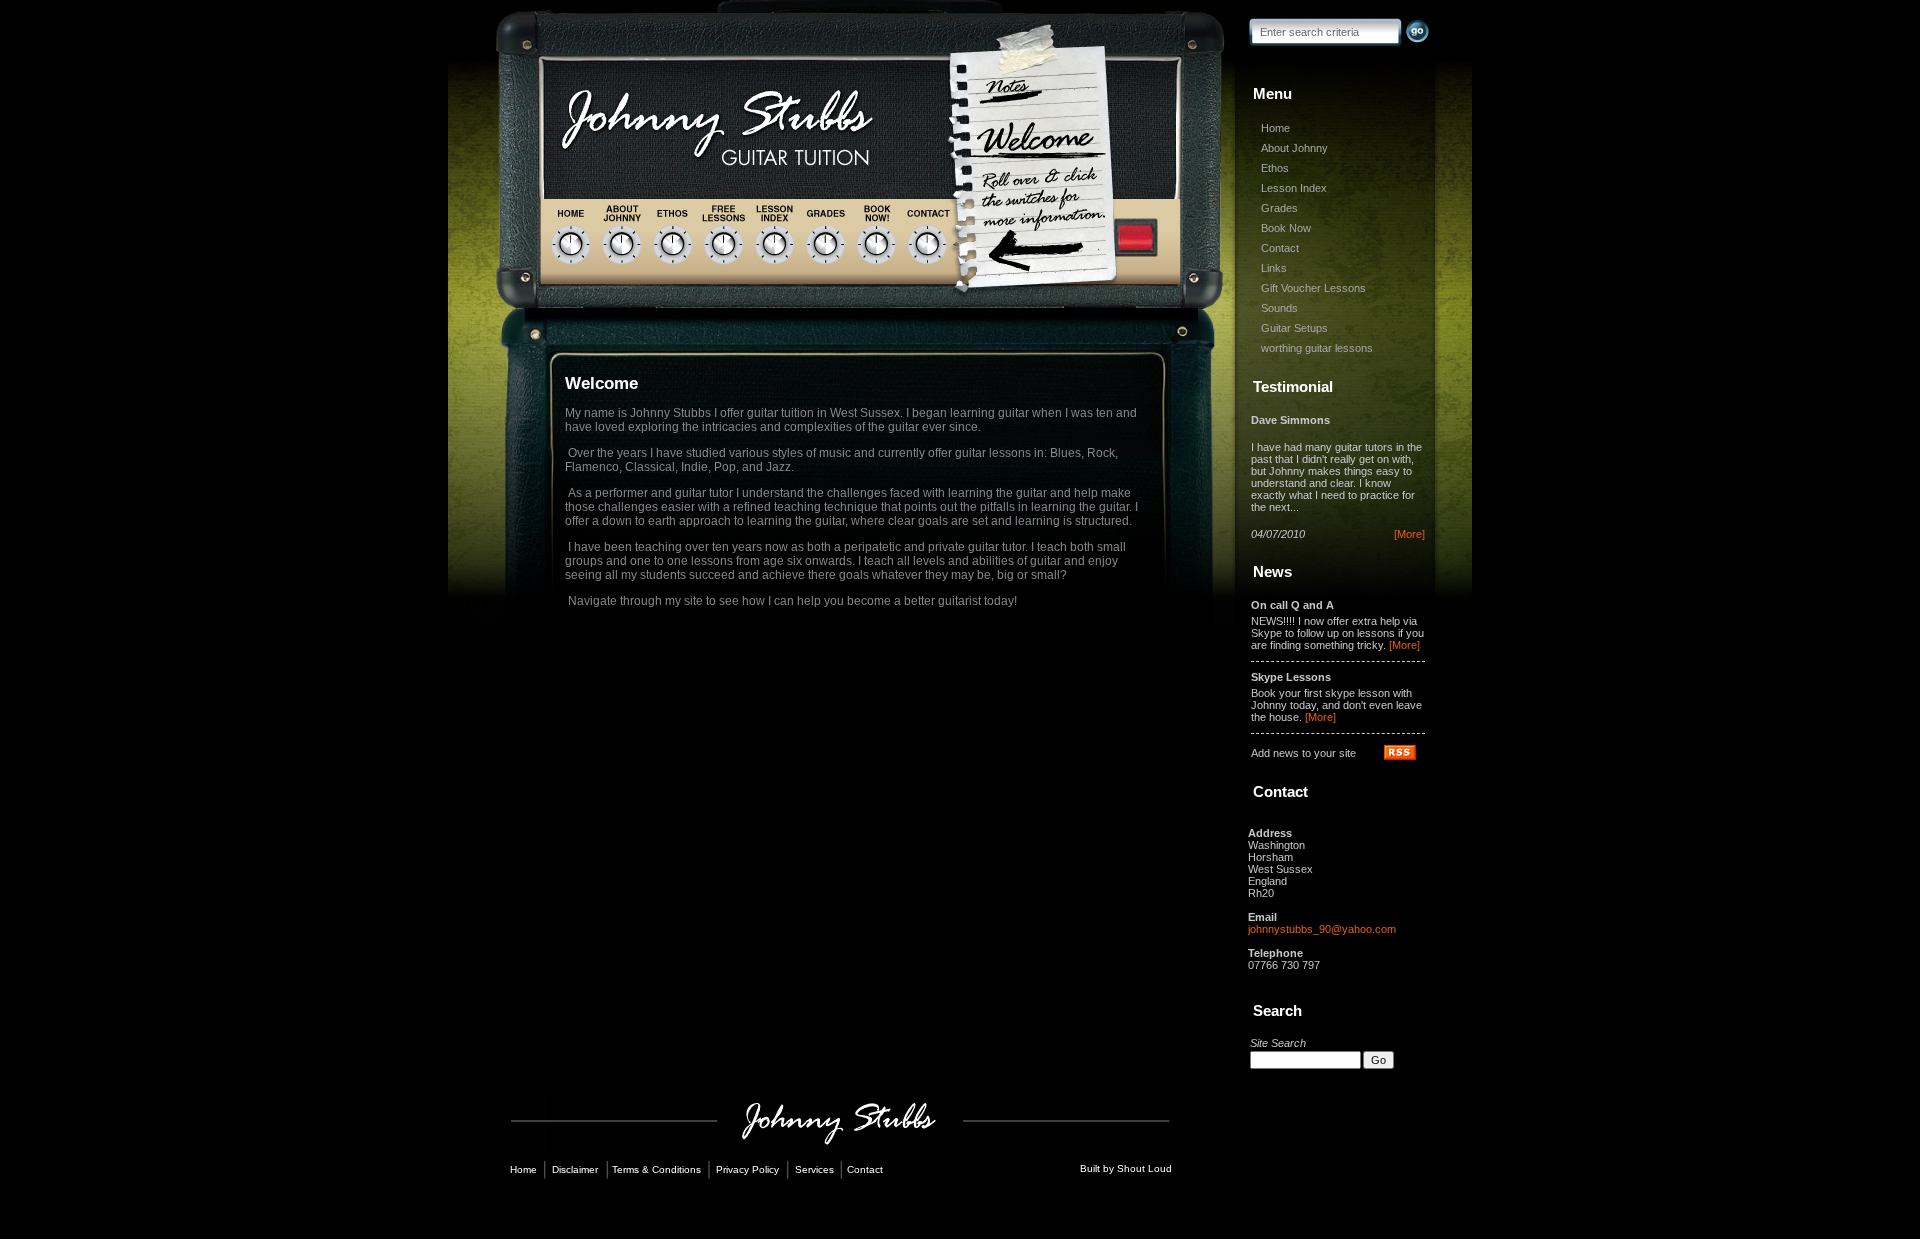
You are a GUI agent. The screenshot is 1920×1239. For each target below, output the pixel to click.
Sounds (1279, 308)
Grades (1279, 208)
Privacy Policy (747, 1169)
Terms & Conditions (656, 1169)
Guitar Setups (1294, 328)
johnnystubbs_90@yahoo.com (1322, 929)
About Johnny (1294, 148)
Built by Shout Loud (1126, 1168)
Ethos (1275, 168)
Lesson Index (1294, 188)
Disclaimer (575, 1169)
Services (814, 1169)
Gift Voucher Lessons (1313, 288)
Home (1275, 128)
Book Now (1286, 228)
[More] (1409, 534)
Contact (1280, 248)
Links (1274, 268)
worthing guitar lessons (1317, 348)
